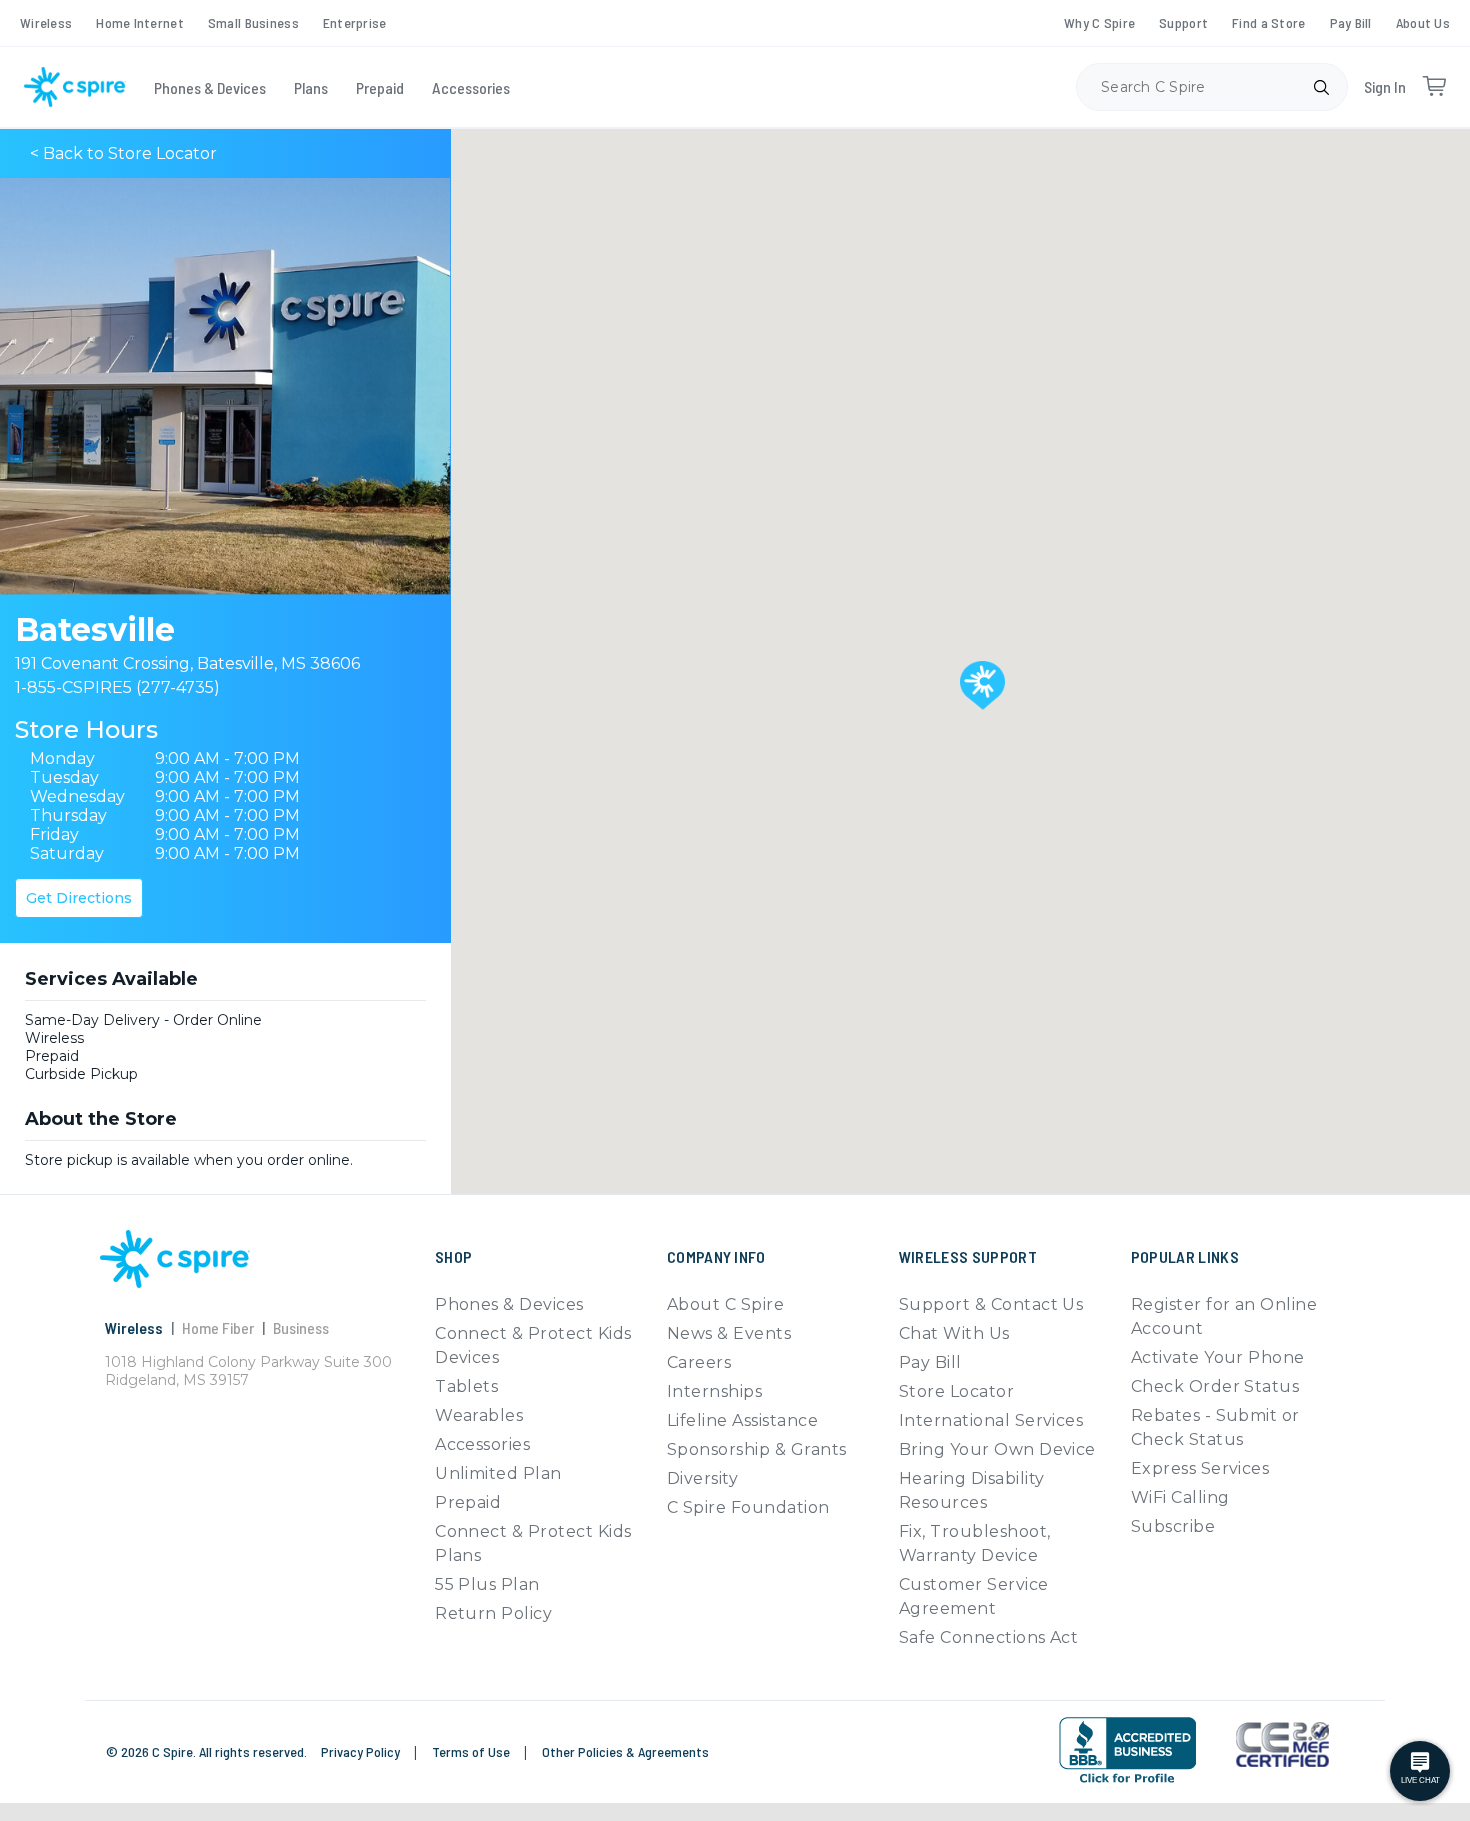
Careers (699, 1362)
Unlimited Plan (498, 1473)
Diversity (702, 1478)
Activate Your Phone (1218, 1357)
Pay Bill (1351, 22)
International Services (991, 1420)
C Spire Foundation (748, 1507)
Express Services (1200, 1468)
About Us (1423, 22)
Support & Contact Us (991, 1304)
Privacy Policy (362, 1751)
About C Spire (725, 1304)
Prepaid (380, 87)
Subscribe (1173, 1526)
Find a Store (1268, 22)
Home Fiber (218, 1327)
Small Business (253, 22)
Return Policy (493, 1613)
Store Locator (956, 1391)
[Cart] (1434, 87)
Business (301, 1327)
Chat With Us (954, 1333)
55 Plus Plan (487, 1584)
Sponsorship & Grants (757, 1449)
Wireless (46, 22)
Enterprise (355, 22)
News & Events (729, 1333)
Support (1183, 22)
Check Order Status (1215, 1386)
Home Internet (140, 22)
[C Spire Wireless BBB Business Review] (1127, 1750)
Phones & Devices (210, 87)
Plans (311, 87)
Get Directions (79, 898)
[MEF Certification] (1282, 1745)
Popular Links (1185, 1256)
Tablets (466, 1386)
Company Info (716, 1256)
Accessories (471, 87)
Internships (714, 1391)
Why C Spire (1099, 22)
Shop (453, 1256)
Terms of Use (472, 1751)
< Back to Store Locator (123, 153)
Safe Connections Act (989, 1637)
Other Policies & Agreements (625, 1751)
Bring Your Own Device (997, 1449)
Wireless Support (968, 1256)
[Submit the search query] (1321, 87)
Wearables (479, 1415)
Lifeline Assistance (742, 1420)
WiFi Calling (1180, 1497)
